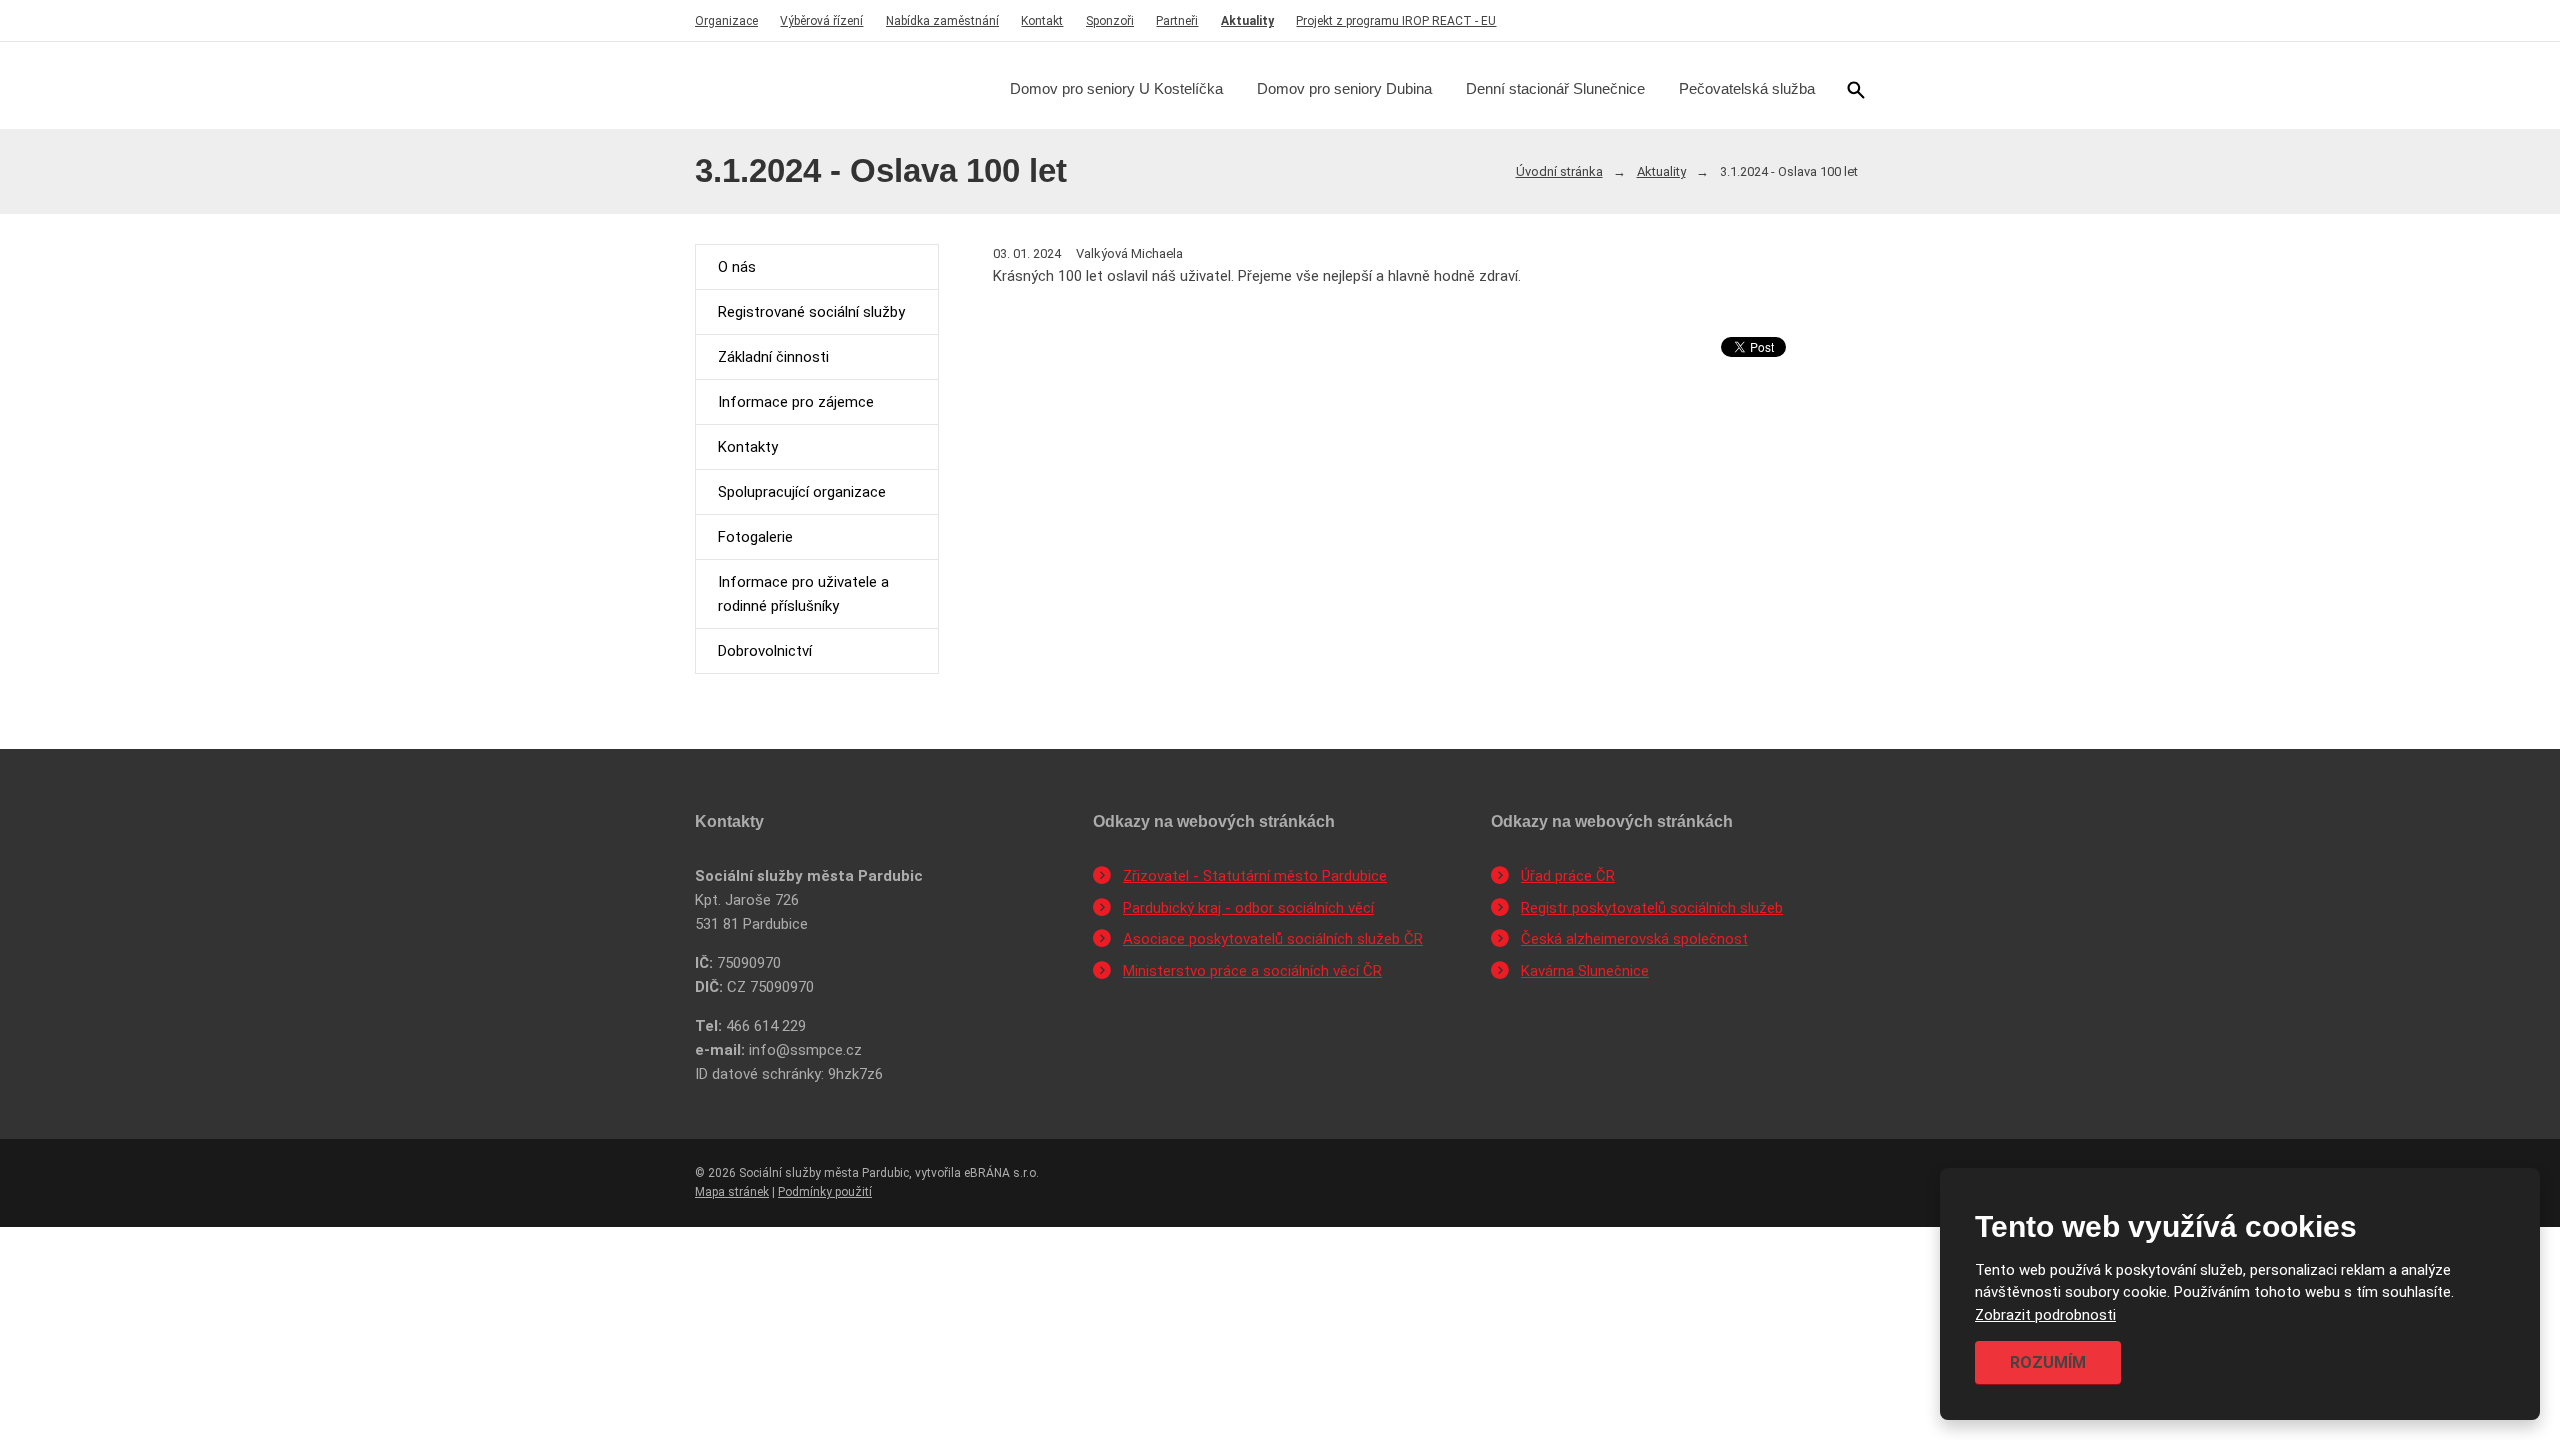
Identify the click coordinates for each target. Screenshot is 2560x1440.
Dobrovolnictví (765, 651)
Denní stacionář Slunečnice (1555, 88)
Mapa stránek (732, 1192)
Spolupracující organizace (802, 492)
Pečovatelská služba (1747, 88)
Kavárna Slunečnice (1585, 971)
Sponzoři (1110, 21)
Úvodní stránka (1559, 171)
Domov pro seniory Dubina (1344, 88)
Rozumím (2048, 1362)
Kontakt (1042, 21)
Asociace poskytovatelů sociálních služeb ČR (1273, 939)
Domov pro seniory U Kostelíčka (1116, 88)
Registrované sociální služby (811, 312)
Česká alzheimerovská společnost (1634, 939)
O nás (737, 267)
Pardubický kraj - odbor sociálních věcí (1248, 908)
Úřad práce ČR (1568, 876)
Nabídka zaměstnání (942, 21)
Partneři (1177, 21)
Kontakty (748, 447)
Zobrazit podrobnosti (2045, 1315)
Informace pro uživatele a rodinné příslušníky (803, 594)
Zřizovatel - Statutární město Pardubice (1255, 876)
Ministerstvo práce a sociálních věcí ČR (1252, 971)
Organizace (726, 21)
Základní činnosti (773, 357)
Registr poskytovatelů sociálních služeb (1652, 908)
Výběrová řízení (821, 21)
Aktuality (1247, 21)
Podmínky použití (825, 1192)
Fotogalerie (755, 537)
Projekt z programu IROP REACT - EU (1396, 21)
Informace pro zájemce (796, 402)
